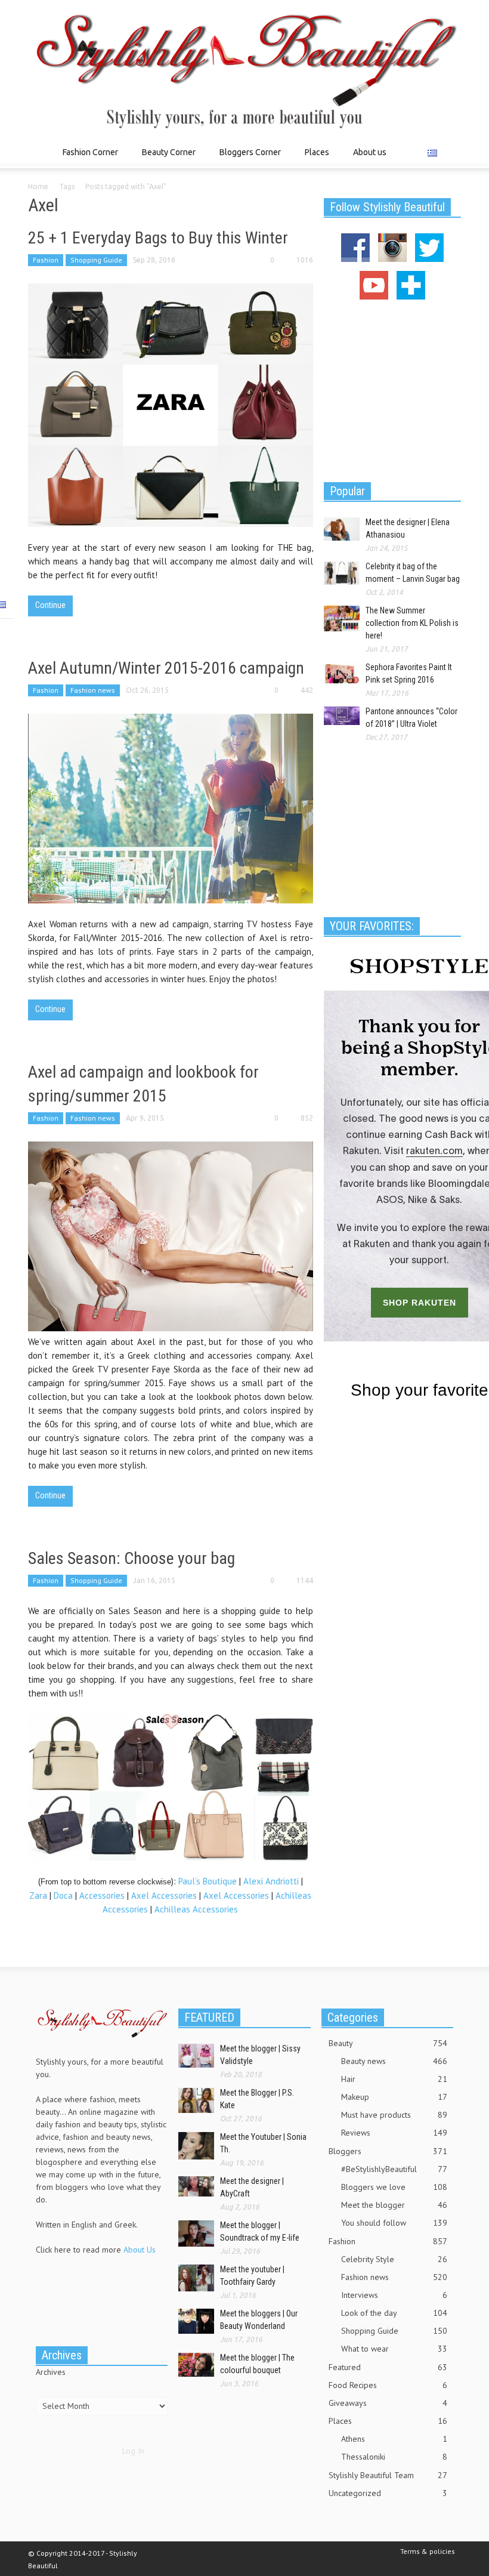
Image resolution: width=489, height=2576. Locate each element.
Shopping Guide (96, 260)
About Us (140, 2250)
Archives (51, 2372)
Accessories (102, 1895)
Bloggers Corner (247, 158)
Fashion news (93, 690)
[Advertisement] (392, 389)
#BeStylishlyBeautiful (394, 2169)
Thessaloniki (394, 2457)
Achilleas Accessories (196, 1909)
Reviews (394, 2133)
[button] (449, 152)
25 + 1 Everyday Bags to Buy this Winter (158, 238)
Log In (133, 2451)
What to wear (394, 2349)
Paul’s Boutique (208, 1881)
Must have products (394, 2115)
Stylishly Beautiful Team (388, 2475)
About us (370, 152)
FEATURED (209, 2017)
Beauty (388, 2043)
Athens (394, 2439)
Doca (63, 1895)
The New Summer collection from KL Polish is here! (412, 623)
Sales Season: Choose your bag (131, 1558)
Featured (388, 2367)
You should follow (394, 2223)
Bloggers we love (394, 2187)
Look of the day (394, 2313)
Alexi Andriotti (271, 1881)
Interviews (394, 2295)
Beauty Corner (165, 158)
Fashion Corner (87, 158)
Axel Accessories (164, 1895)
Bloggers (388, 2151)
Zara (38, 1895)
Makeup (394, 2097)
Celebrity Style (394, 2259)
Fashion (46, 260)
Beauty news (394, 2061)
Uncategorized (388, 2493)
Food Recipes (388, 2385)
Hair (394, 2079)
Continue (50, 605)
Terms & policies (428, 2551)
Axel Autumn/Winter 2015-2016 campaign (166, 668)
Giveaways (388, 2403)
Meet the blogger (394, 2205)
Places (314, 158)
